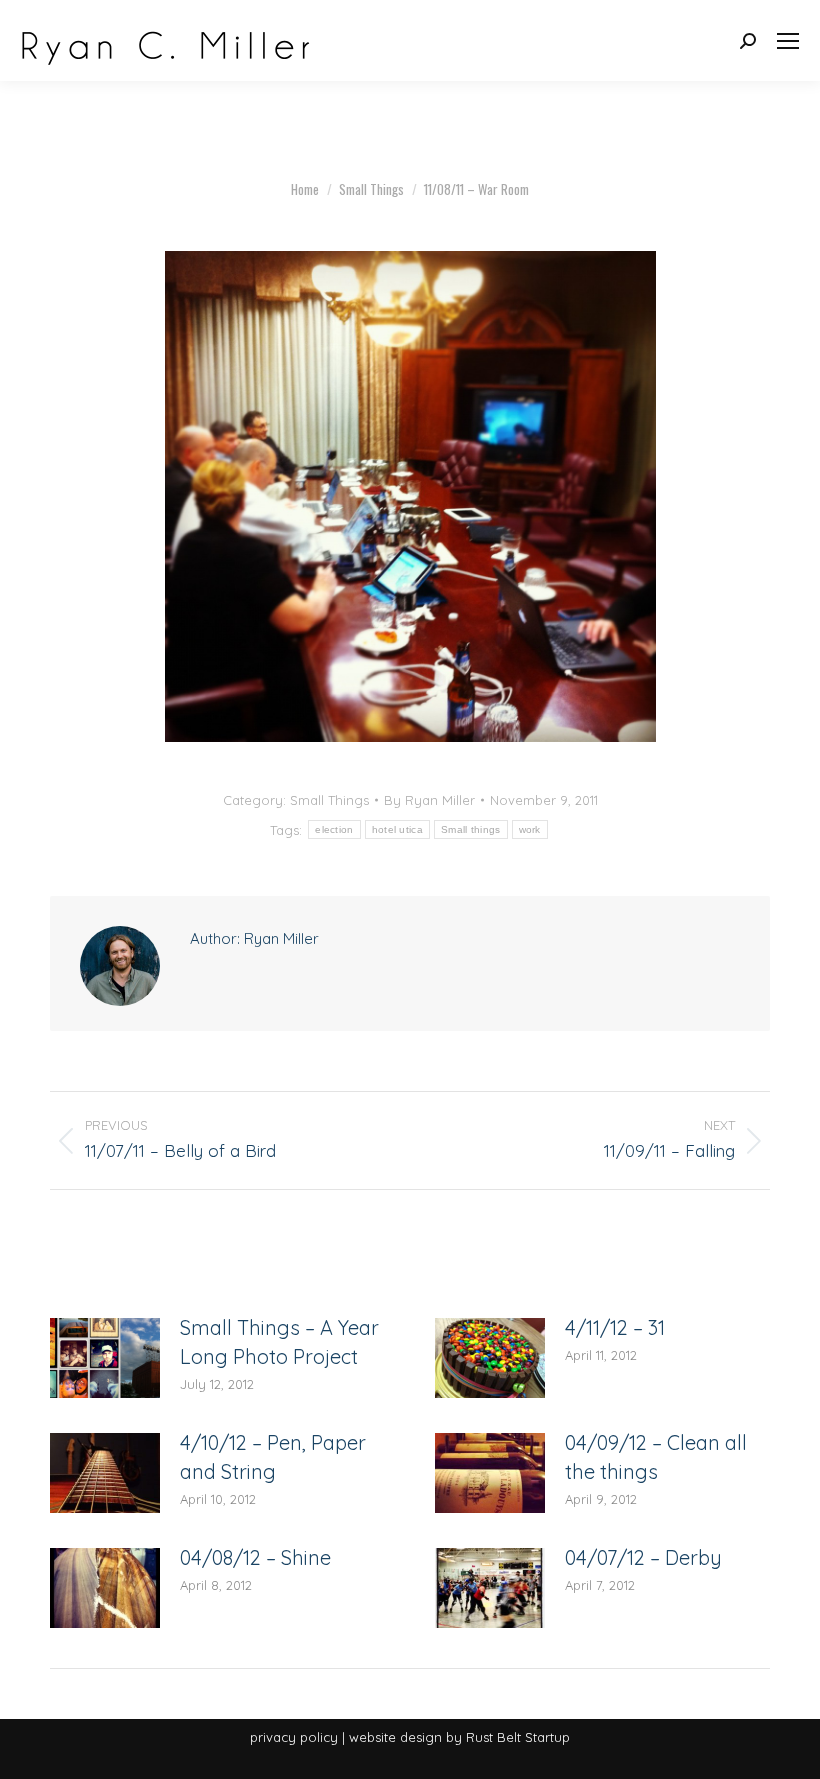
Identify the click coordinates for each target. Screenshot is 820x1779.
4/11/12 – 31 (615, 1327)
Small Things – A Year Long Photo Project (279, 1342)
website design (395, 1737)
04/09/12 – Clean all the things (656, 1457)
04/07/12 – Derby (643, 1557)
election (334, 829)
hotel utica (397, 829)
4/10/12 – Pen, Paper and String (273, 1457)
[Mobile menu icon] (788, 41)
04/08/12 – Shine (255, 1557)
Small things (471, 829)
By (429, 800)
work (530, 829)
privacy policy (294, 1737)
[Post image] (105, 1358)
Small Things (329, 800)
